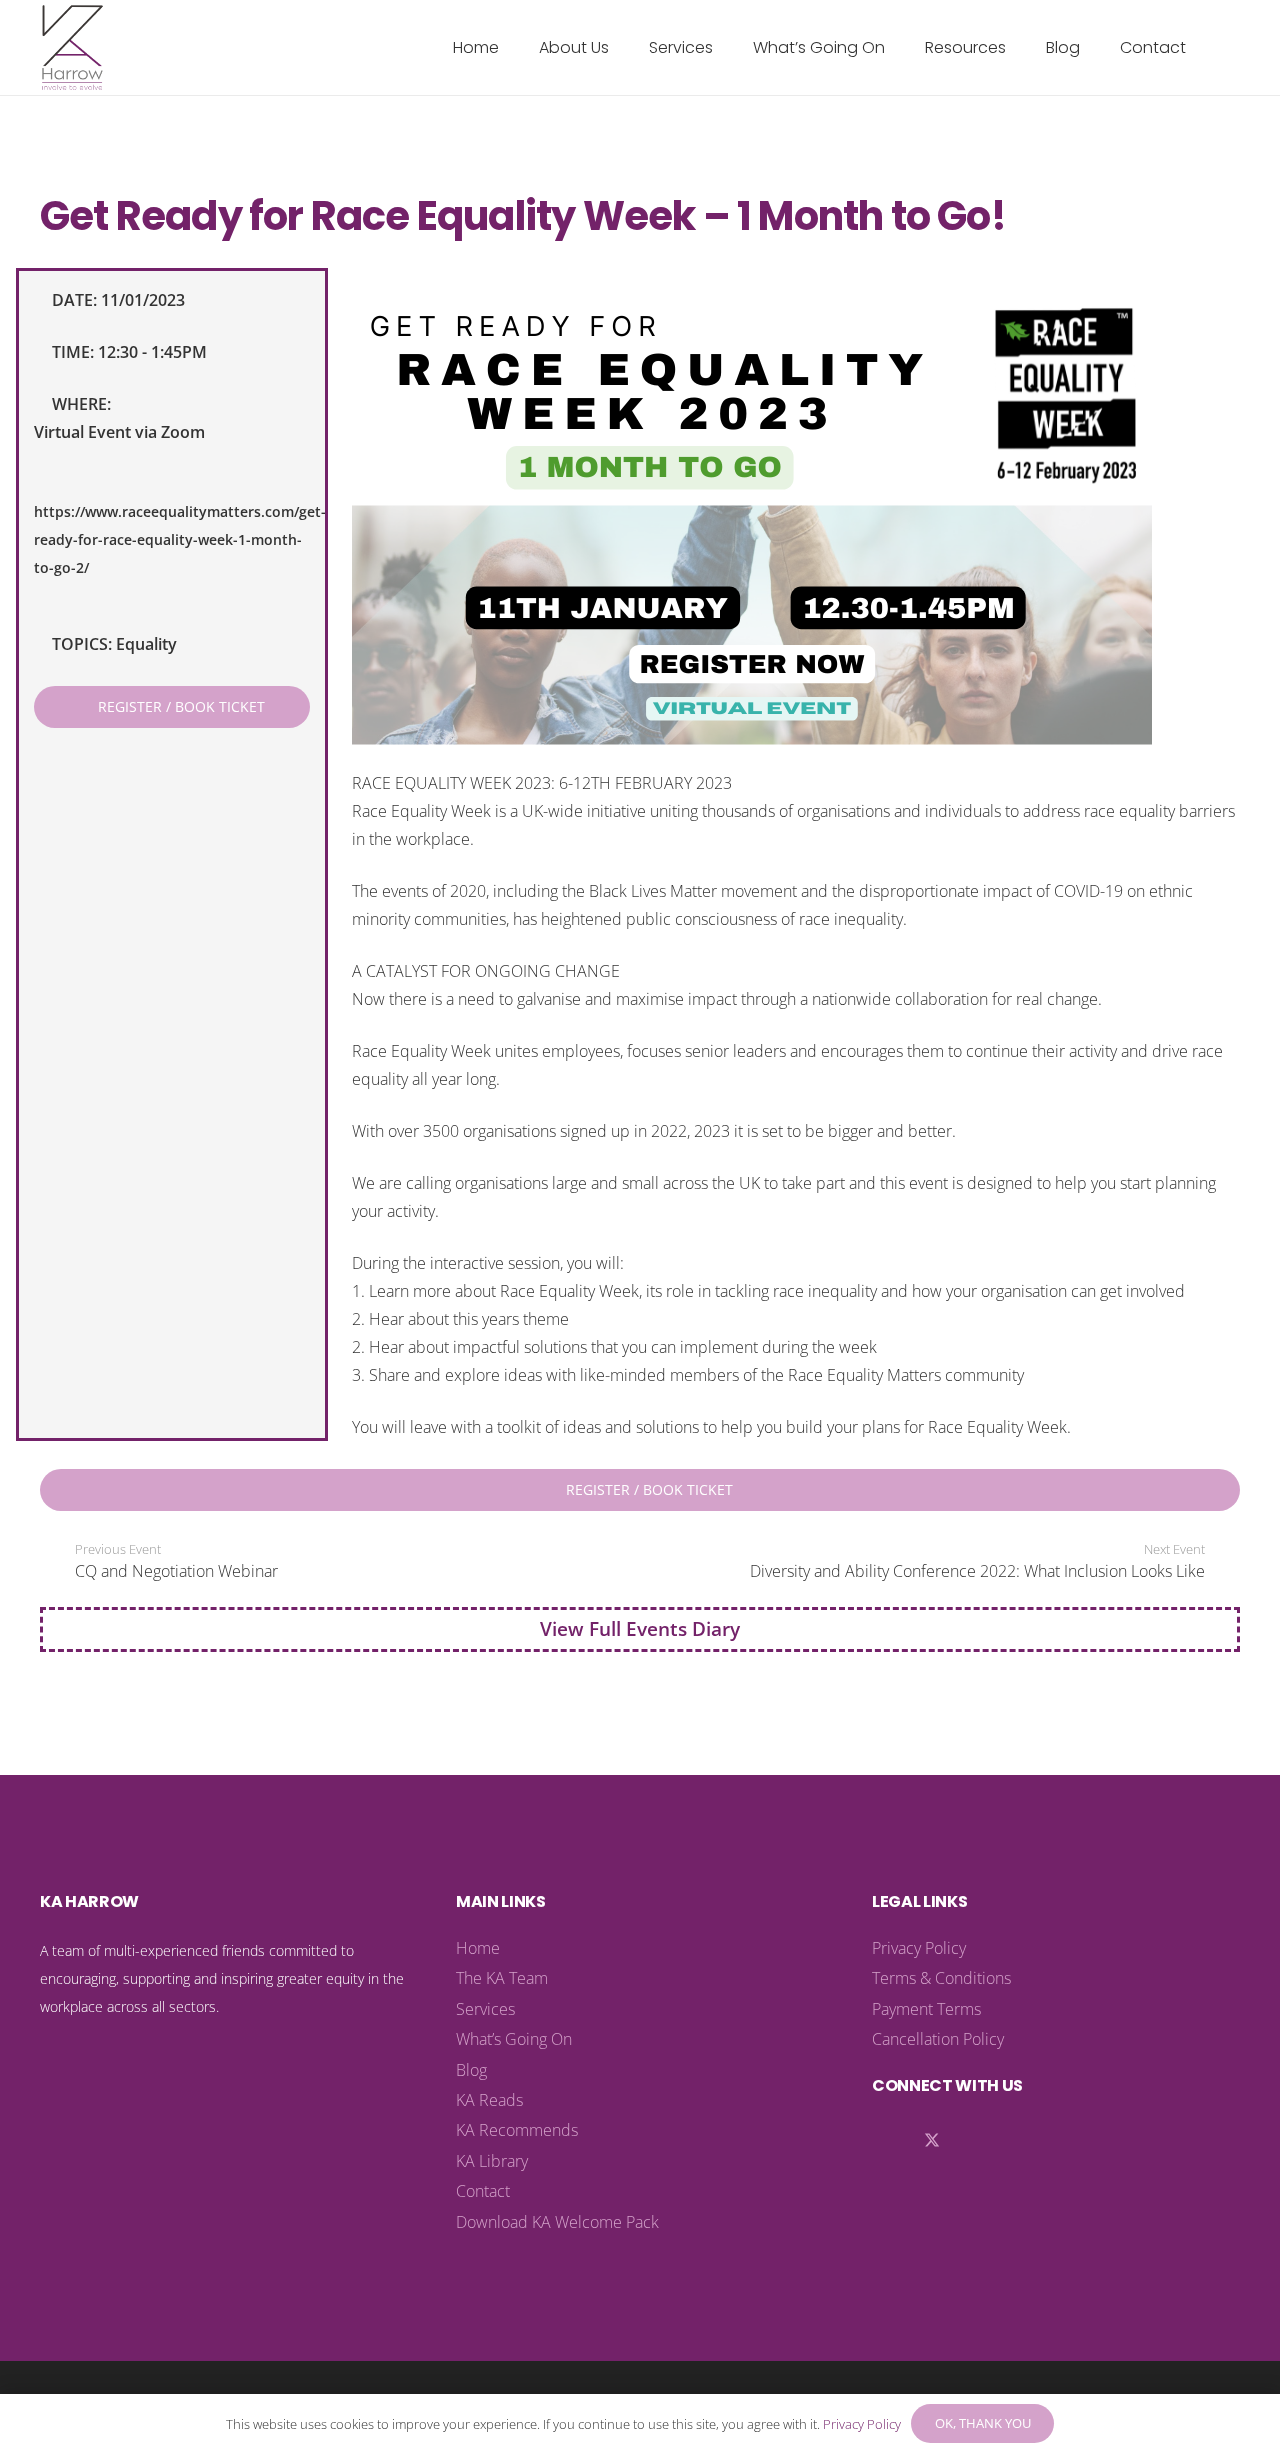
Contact (483, 2191)
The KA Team (502, 1978)
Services (485, 2009)
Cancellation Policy (938, 2039)
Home (478, 1948)
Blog (471, 2070)
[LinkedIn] (892, 2141)
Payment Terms (926, 2009)
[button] (623, 47)
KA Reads (489, 2100)
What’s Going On (514, 2039)
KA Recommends (517, 2130)
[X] (932, 2141)
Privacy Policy (919, 1948)
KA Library (492, 2161)
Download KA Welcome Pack (557, 2222)
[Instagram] (972, 2141)
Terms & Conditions (941, 1978)
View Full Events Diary (640, 1628)
